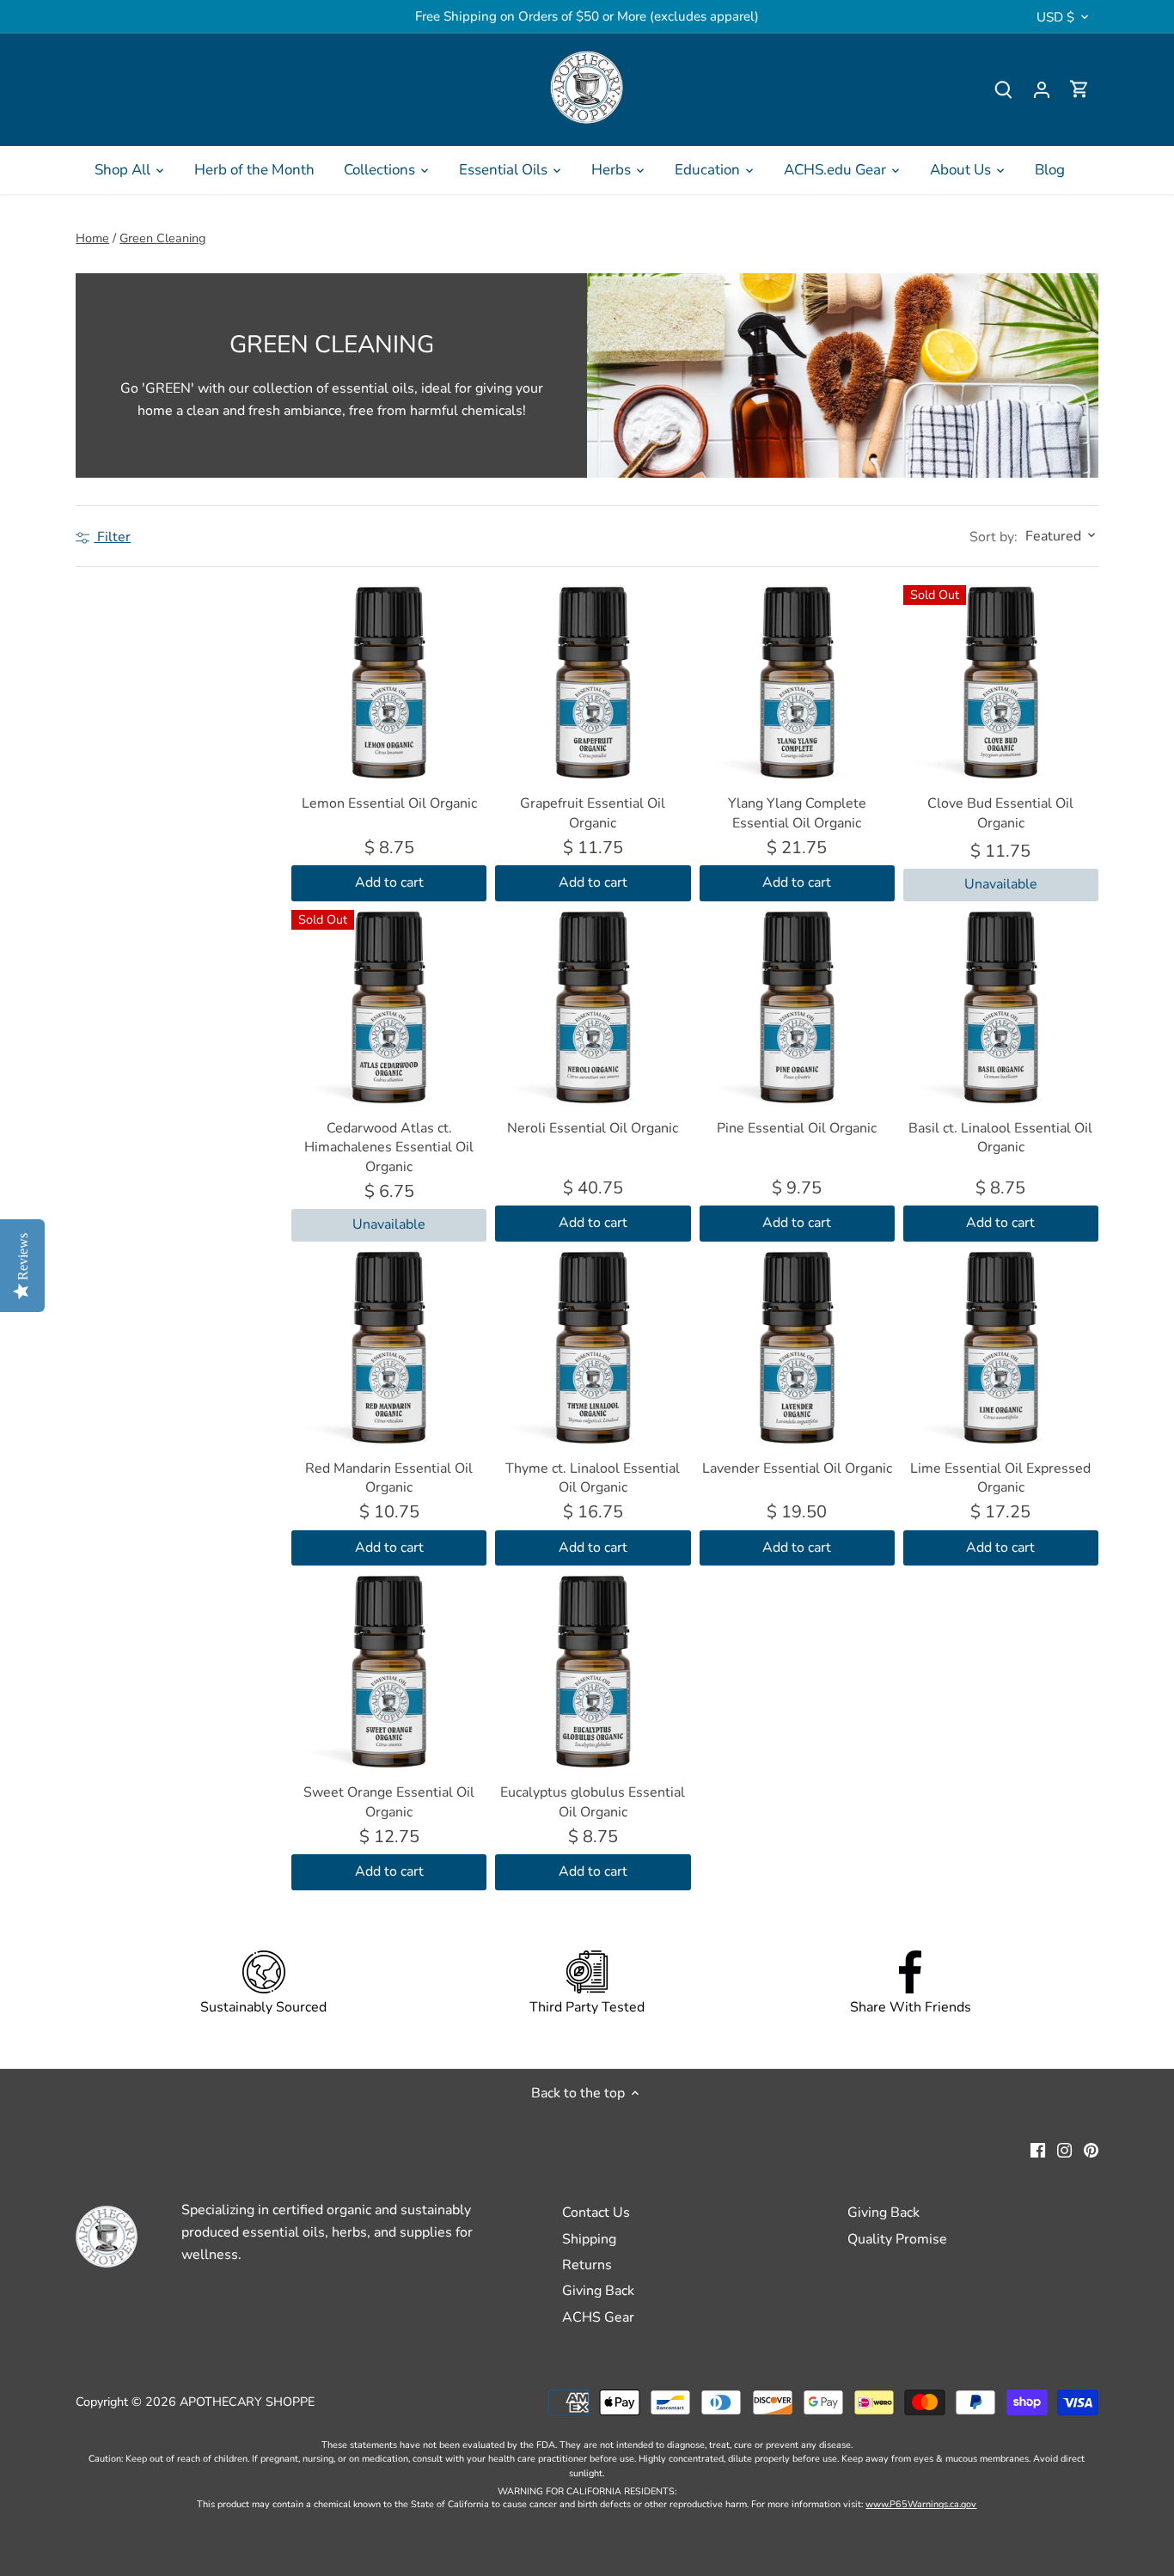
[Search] (1004, 90)
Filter (112, 537)
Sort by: (994, 537)
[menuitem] (130, 170)
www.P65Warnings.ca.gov (921, 2504)
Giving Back (598, 2291)
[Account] (1042, 90)
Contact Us (596, 2213)
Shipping (589, 2239)
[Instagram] (1064, 2149)
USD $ (1055, 17)
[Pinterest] (1091, 2149)
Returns (587, 2265)
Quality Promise (897, 2239)
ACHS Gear (598, 2317)
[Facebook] (1038, 2149)
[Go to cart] (1079, 90)
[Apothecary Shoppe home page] (587, 87)
